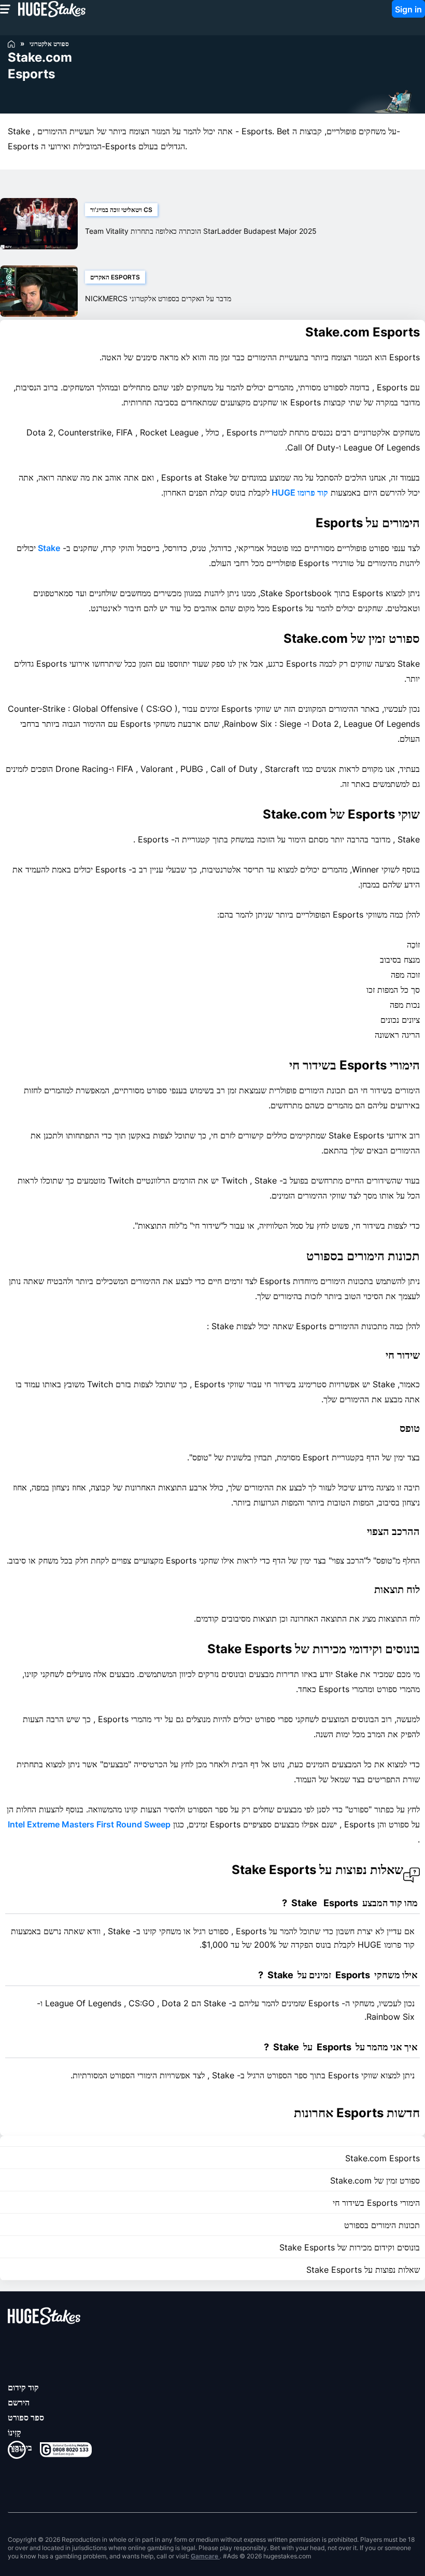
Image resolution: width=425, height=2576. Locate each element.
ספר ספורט (26, 2417)
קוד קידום (23, 2387)
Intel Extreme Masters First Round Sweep (89, 1824)
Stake (48, 548)
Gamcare (205, 2556)
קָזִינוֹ (15, 2432)
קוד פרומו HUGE (299, 492)
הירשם (19, 2402)
